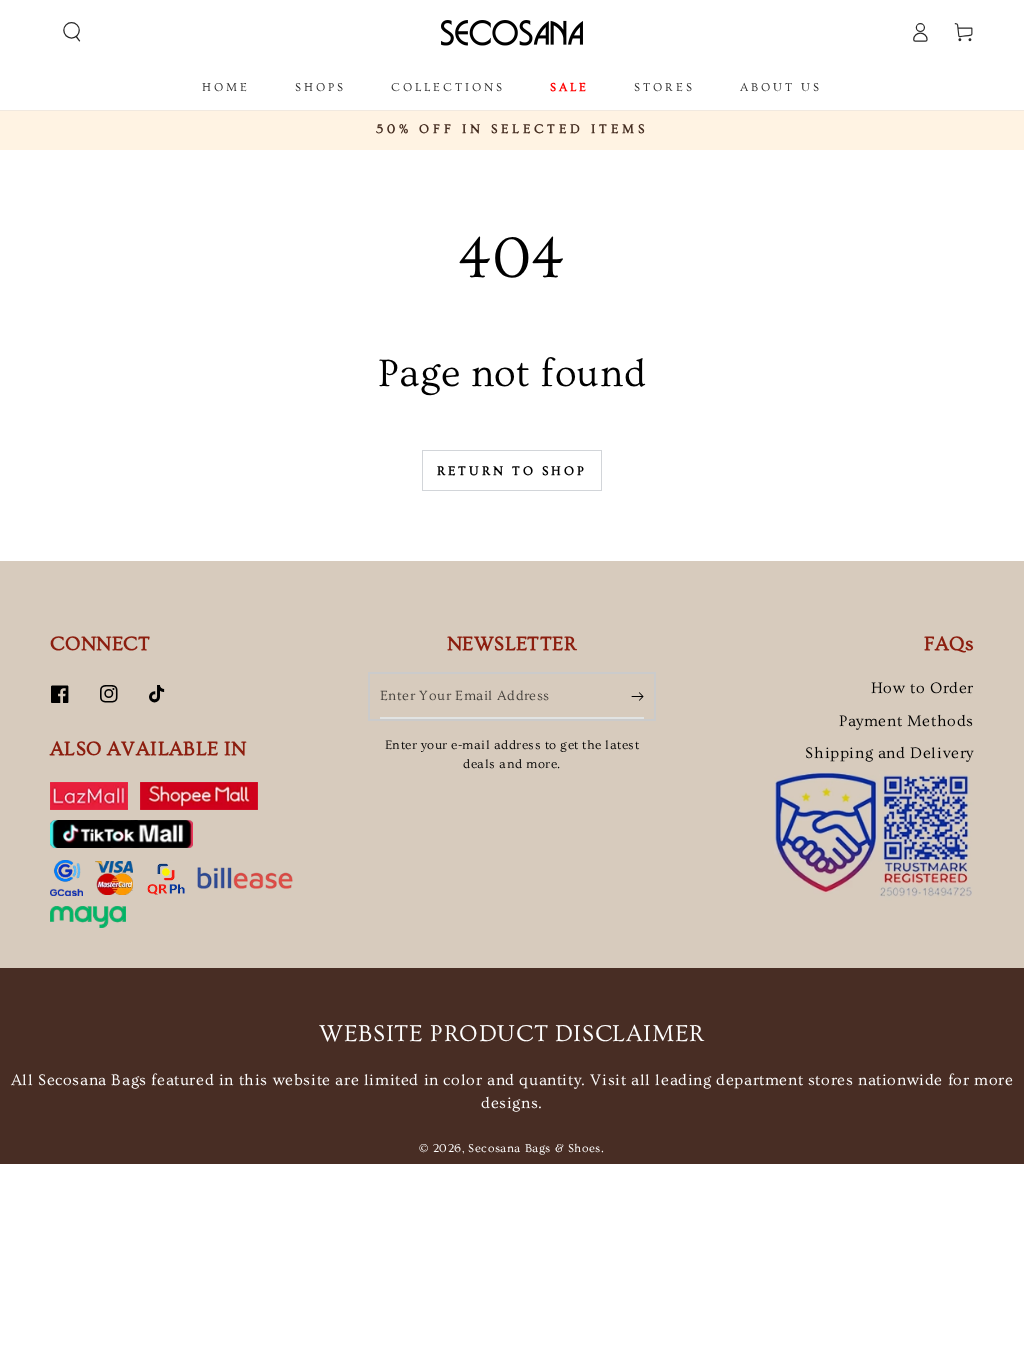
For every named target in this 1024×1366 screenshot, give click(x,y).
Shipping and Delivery (889, 753)
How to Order (922, 688)
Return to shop (512, 471)
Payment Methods (906, 721)
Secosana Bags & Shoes (534, 1148)
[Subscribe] (637, 696)
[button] (72, 32)
